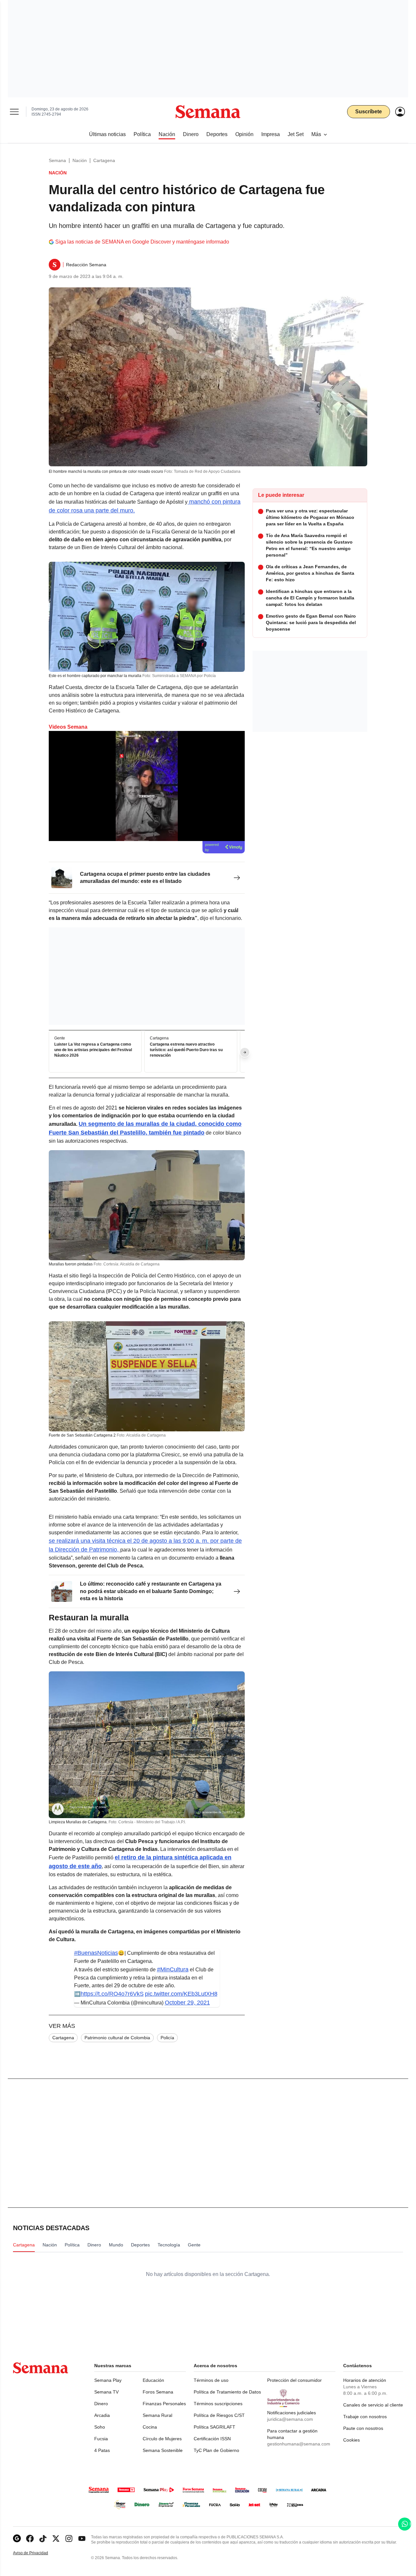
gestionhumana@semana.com (299, 2444)
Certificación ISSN (212, 2439)
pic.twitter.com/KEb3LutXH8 (181, 1994)
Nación (80, 160)
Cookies (351, 2440)
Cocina (150, 2427)
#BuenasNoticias (96, 1953)
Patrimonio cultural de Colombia (117, 2038)
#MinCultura (173, 1969)
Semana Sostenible (163, 2450)
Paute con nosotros (363, 2428)
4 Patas (102, 2450)
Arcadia (102, 2415)
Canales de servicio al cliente (373, 2405)
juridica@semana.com (290, 2419)
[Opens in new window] (30, 2538)
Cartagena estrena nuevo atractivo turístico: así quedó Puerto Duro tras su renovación (186, 1050)
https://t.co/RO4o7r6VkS (112, 1994)
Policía (167, 2038)
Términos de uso (211, 2380)
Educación (153, 2380)
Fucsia (101, 2439)
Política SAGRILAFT (214, 2427)
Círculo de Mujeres (162, 2439)
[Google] (17, 2538)
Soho (100, 2427)
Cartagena (104, 160)
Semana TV (106, 2392)
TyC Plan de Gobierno (216, 2450)
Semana (57, 160)
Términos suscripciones (218, 2404)
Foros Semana (158, 2392)
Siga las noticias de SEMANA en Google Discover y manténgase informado (142, 242)
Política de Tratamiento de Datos (227, 2392)
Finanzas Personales (164, 2404)
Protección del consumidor (294, 2380)
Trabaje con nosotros (365, 2417)
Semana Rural (157, 2415)
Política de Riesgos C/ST (219, 2415)
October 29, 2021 (187, 2003)
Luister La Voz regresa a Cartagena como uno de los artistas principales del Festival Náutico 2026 (93, 1050)
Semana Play (108, 2380)
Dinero (101, 2404)
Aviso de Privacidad (37, 2553)
